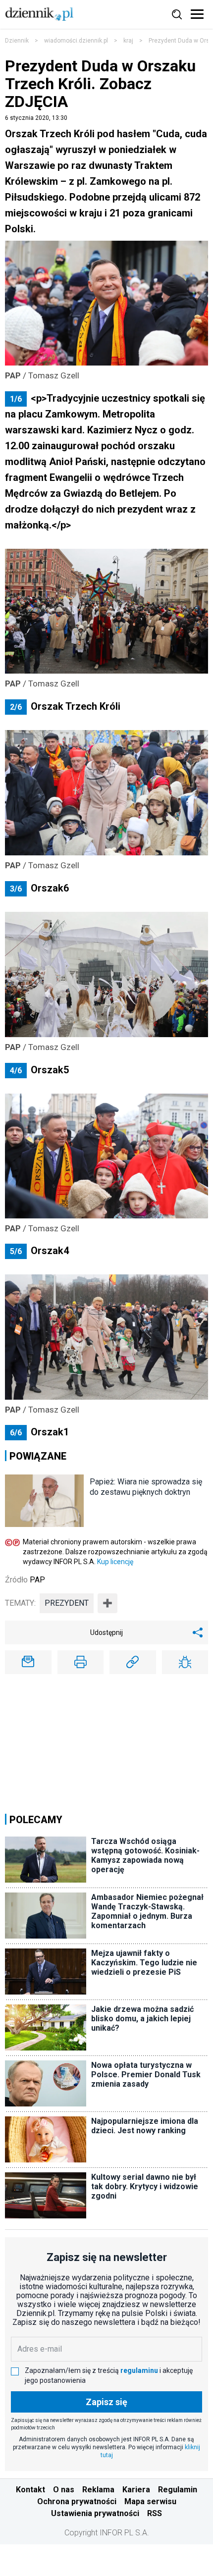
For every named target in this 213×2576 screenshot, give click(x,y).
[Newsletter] (28, 1662)
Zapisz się (106, 2402)
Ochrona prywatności (77, 2501)
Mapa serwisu (150, 2501)
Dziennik (17, 41)
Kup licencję (115, 1562)
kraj (128, 41)
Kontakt (30, 2490)
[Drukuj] (81, 1662)
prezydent (67, 1603)
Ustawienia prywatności (95, 2513)
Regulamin (178, 2490)
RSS (155, 2513)
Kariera (136, 2490)
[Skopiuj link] (133, 1662)
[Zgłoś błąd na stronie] (185, 1662)
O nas (64, 2490)
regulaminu (139, 2370)
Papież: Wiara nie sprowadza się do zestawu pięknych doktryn (146, 1487)
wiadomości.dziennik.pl (76, 41)
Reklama (98, 2490)
